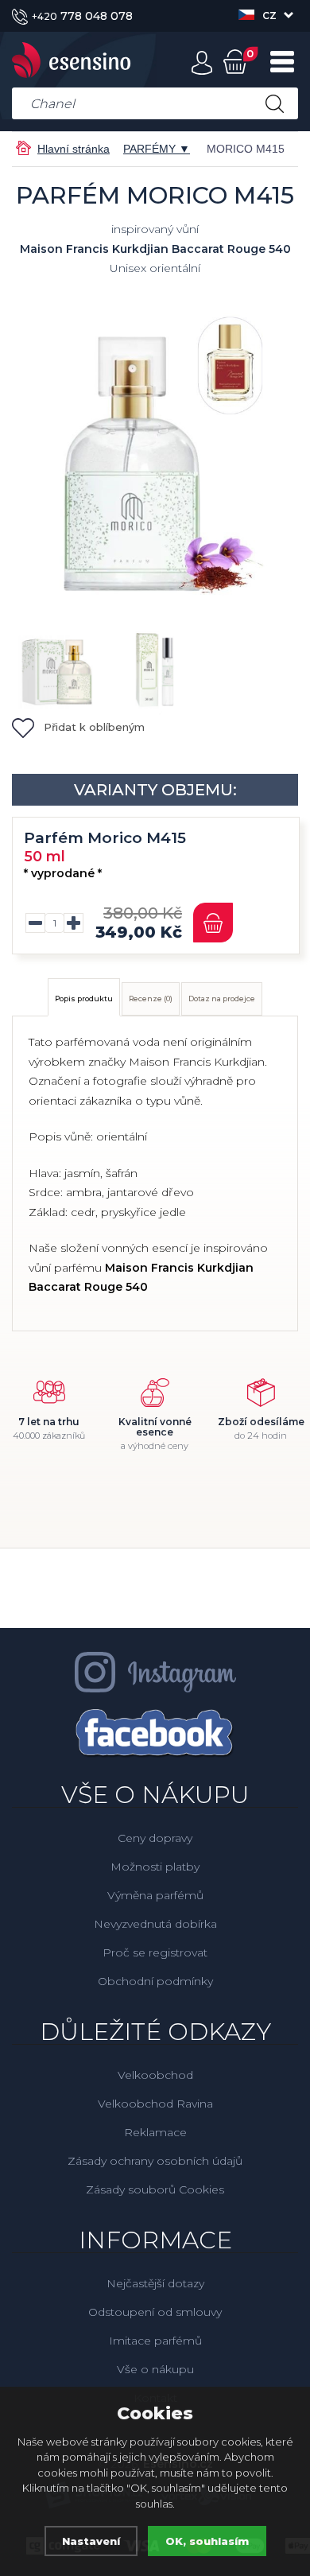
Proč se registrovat (155, 1952)
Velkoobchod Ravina (155, 2104)
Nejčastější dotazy (155, 2283)
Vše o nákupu (155, 2369)
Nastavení (91, 2541)
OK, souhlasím (207, 2541)
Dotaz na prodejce (222, 999)
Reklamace (155, 2132)
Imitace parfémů (155, 2341)
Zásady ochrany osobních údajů (155, 2161)
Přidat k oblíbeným (94, 727)
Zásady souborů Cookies (155, 2189)
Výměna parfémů (155, 1895)
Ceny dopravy (155, 1838)
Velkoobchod (155, 2075)
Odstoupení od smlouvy (155, 2312)
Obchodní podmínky (155, 1981)
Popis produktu (84, 999)
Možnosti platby (155, 1867)
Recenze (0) (151, 999)
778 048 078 (82, 16)
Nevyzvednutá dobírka (155, 1924)
